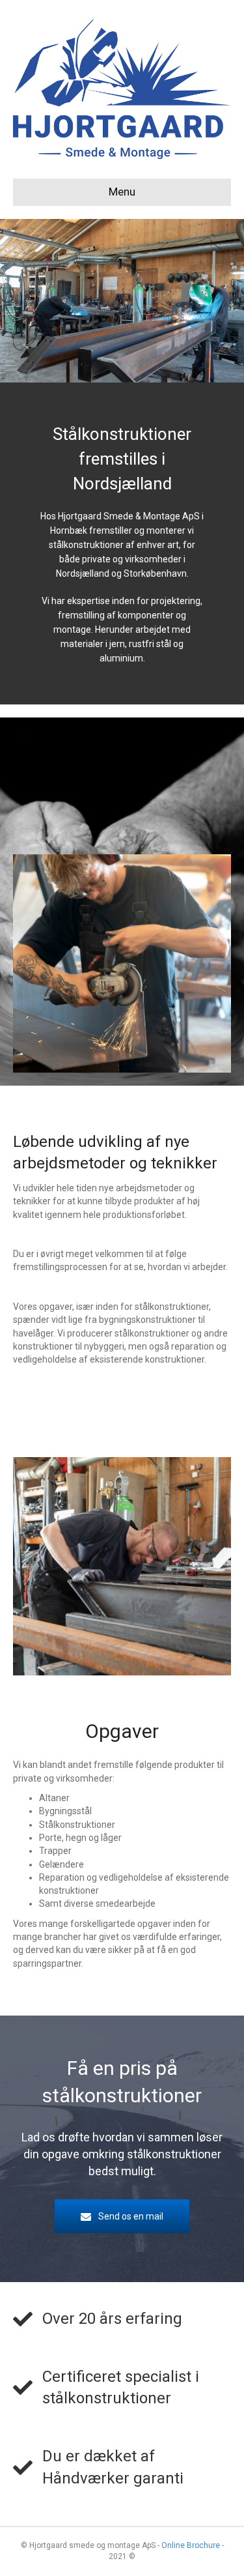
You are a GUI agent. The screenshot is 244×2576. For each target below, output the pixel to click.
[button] (122, 2216)
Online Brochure (191, 2545)
